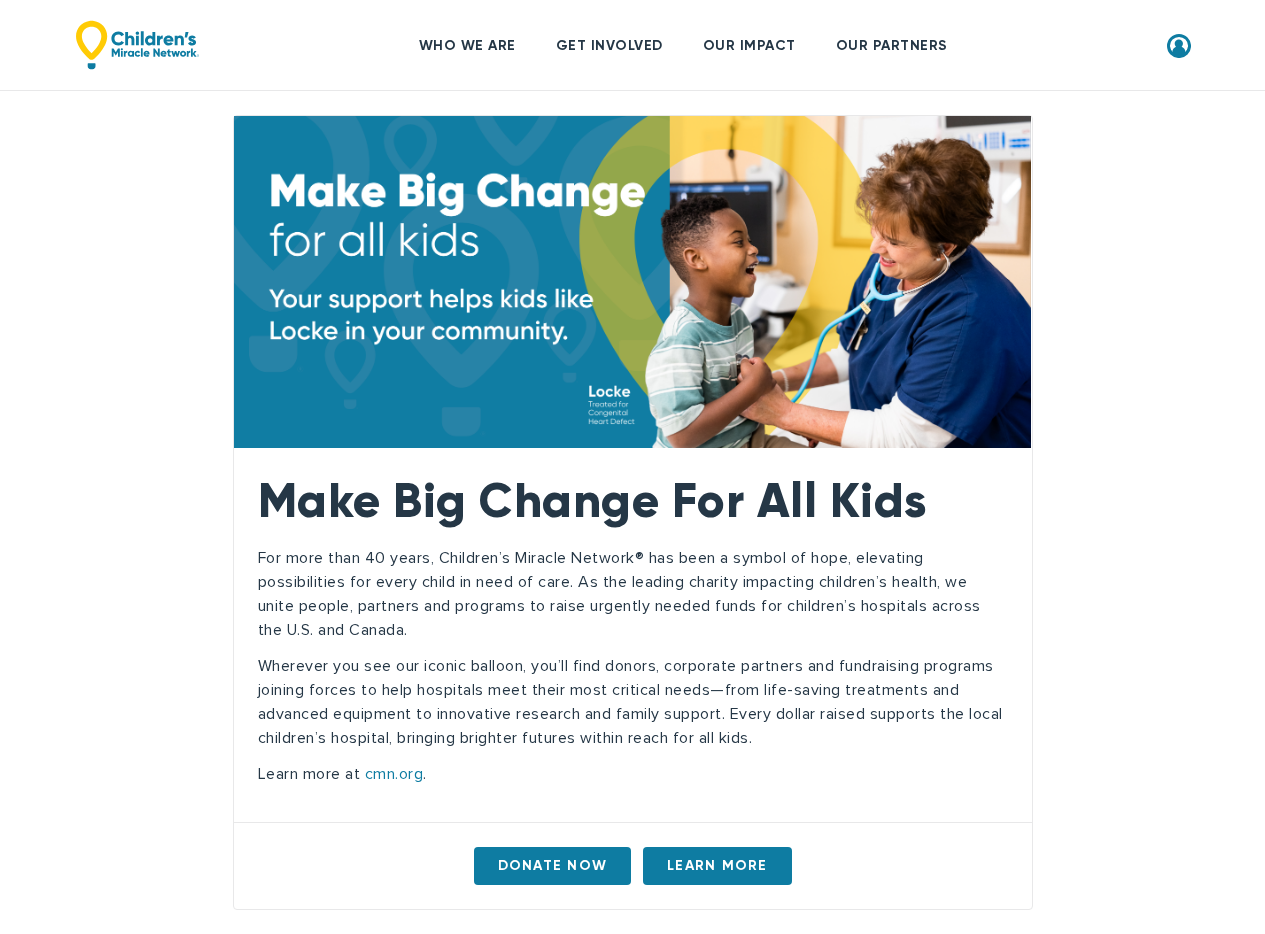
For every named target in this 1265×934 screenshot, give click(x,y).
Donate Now (553, 865)
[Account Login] (1179, 44)
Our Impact (749, 45)
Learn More (717, 865)
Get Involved (609, 45)
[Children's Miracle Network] (137, 45)
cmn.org (394, 774)
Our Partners (892, 45)
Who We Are (467, 45)
